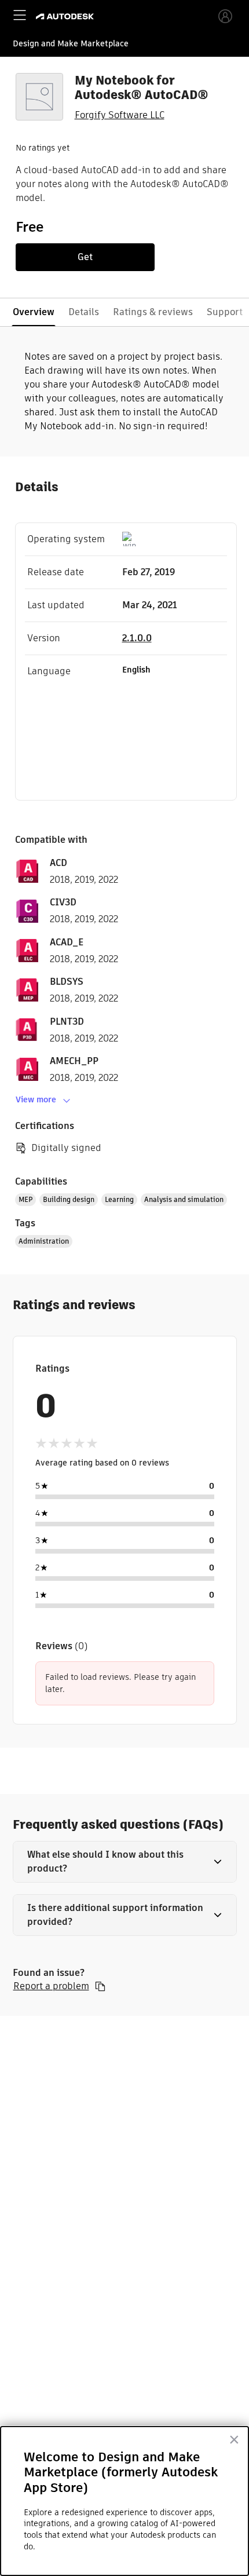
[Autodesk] (66, 17)
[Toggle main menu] (20, 15)
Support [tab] (225, 312)
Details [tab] (84, 312)
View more (36, 1099)
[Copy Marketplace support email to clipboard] (100, 1986)
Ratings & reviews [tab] (153, 312)
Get (85, 257)
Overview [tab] (34, 312)
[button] (125, 1862)
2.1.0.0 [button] (137, 638)
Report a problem (51, 1986)
